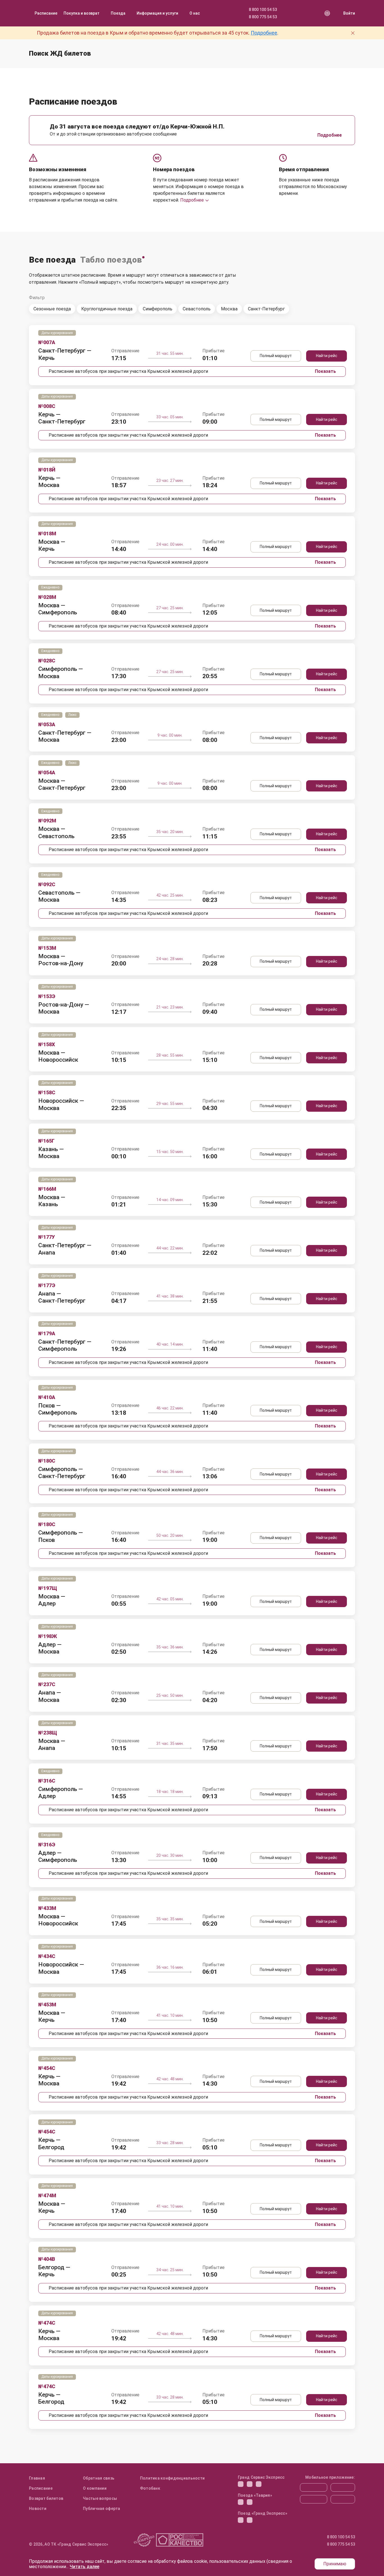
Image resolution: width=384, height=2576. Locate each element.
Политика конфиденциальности (172, 2478)
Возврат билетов (46, 2498)
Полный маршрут (276, 356)
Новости (38, 2509)
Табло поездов (111, 260)
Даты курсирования (57, 333)
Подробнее (264, 33)
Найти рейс (327, 356)
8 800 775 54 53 (263, 17)
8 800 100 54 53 (263, 10)
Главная (37, 2478)
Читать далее (84, 2567)
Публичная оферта (101, 2509)
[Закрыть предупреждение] (353, 33)
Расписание (46, 13)
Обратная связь (99, 2478)
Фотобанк (150, 2488)
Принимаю (335, 2564)
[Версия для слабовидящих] (327, 13)
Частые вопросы (100, 2498)
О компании (95, 2488)
